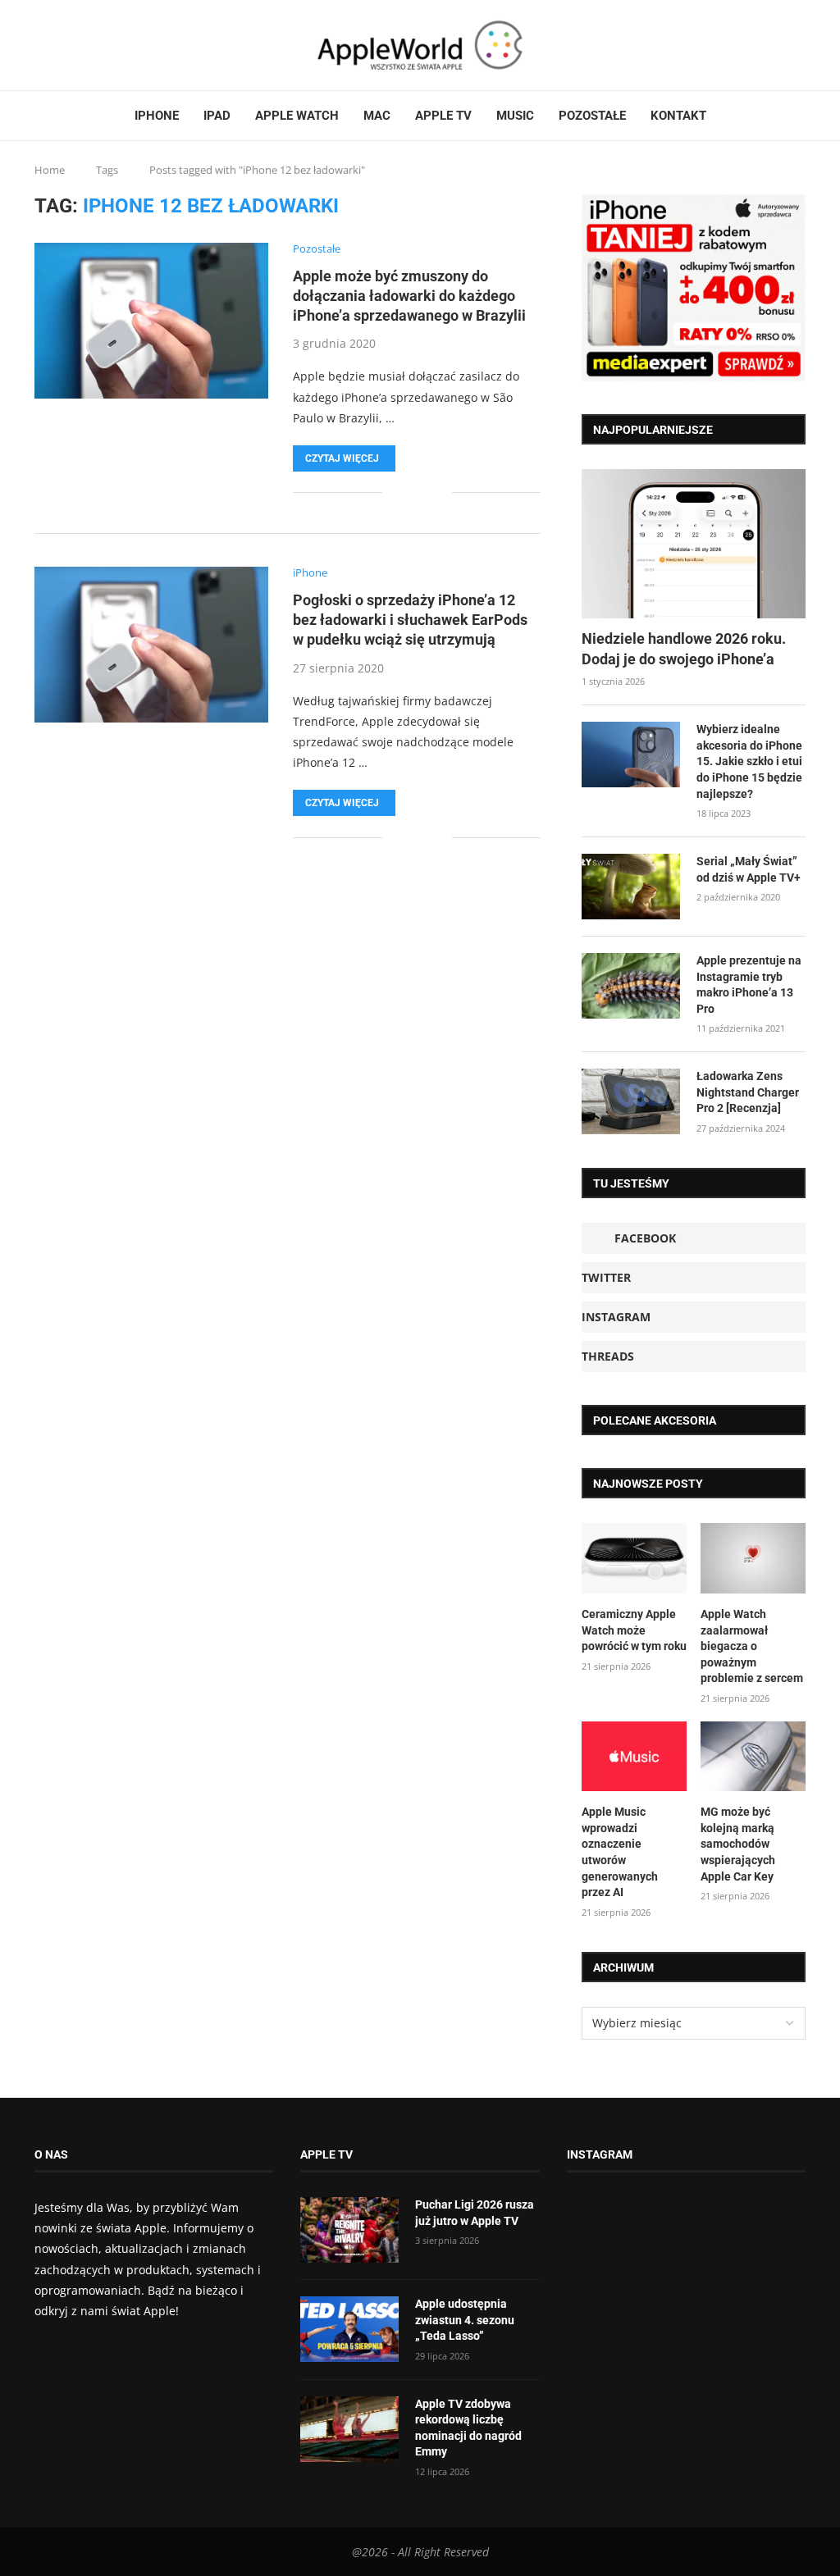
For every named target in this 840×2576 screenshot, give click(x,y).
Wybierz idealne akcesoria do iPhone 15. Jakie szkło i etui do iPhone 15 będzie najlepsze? (749, 761)
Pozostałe (592, 116)
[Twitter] (57, 45)
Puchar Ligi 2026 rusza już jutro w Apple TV (475, 2213)
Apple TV (443, 116)
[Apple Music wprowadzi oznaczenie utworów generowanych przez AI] (634, 1757)
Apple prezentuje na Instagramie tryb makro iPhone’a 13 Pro (749, 985)
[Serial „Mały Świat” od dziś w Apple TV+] (631, 887)
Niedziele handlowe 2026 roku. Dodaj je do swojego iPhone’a (684, 649)
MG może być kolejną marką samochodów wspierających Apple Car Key (738, 1844)
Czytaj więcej (342, 458)
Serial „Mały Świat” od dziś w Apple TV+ (749, 869)
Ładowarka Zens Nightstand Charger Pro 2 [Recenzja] (748, 1092)
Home (50, 170)
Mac (377, 116)
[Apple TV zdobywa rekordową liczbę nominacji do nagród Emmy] (349, 2429)
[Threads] (76, 45)
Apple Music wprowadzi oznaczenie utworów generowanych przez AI (620, 1852)
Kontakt (678, 116)
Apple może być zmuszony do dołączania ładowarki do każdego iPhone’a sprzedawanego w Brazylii (409, 296)
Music (515, 116)
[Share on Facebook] (406, 492)
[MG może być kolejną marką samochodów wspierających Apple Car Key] (753, 1757)
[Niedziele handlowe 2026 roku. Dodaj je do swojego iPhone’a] (694, 544)
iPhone (157, 116)
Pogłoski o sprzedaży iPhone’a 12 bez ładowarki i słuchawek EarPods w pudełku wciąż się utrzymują (410, 620)
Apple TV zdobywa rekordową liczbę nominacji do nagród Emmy (468, 2428)
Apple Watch (297, 116)
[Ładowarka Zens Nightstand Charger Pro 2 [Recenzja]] (631, 1101)
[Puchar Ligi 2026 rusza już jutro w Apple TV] (349, 2230)
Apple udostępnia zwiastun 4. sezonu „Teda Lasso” (465, 2320)
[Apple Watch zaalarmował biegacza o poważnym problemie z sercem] (753, 1558)
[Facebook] (41, 45)
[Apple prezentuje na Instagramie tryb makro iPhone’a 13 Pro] (631, 986)
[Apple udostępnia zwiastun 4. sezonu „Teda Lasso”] (349, 2329)
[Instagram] (66, 45)
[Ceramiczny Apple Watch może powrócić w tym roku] (634, 1558)
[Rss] (86, 45)
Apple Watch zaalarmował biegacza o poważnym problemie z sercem (752, 1646)
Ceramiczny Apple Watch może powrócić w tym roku (634, 1630)
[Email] (96, 45)
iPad (217, 116)
